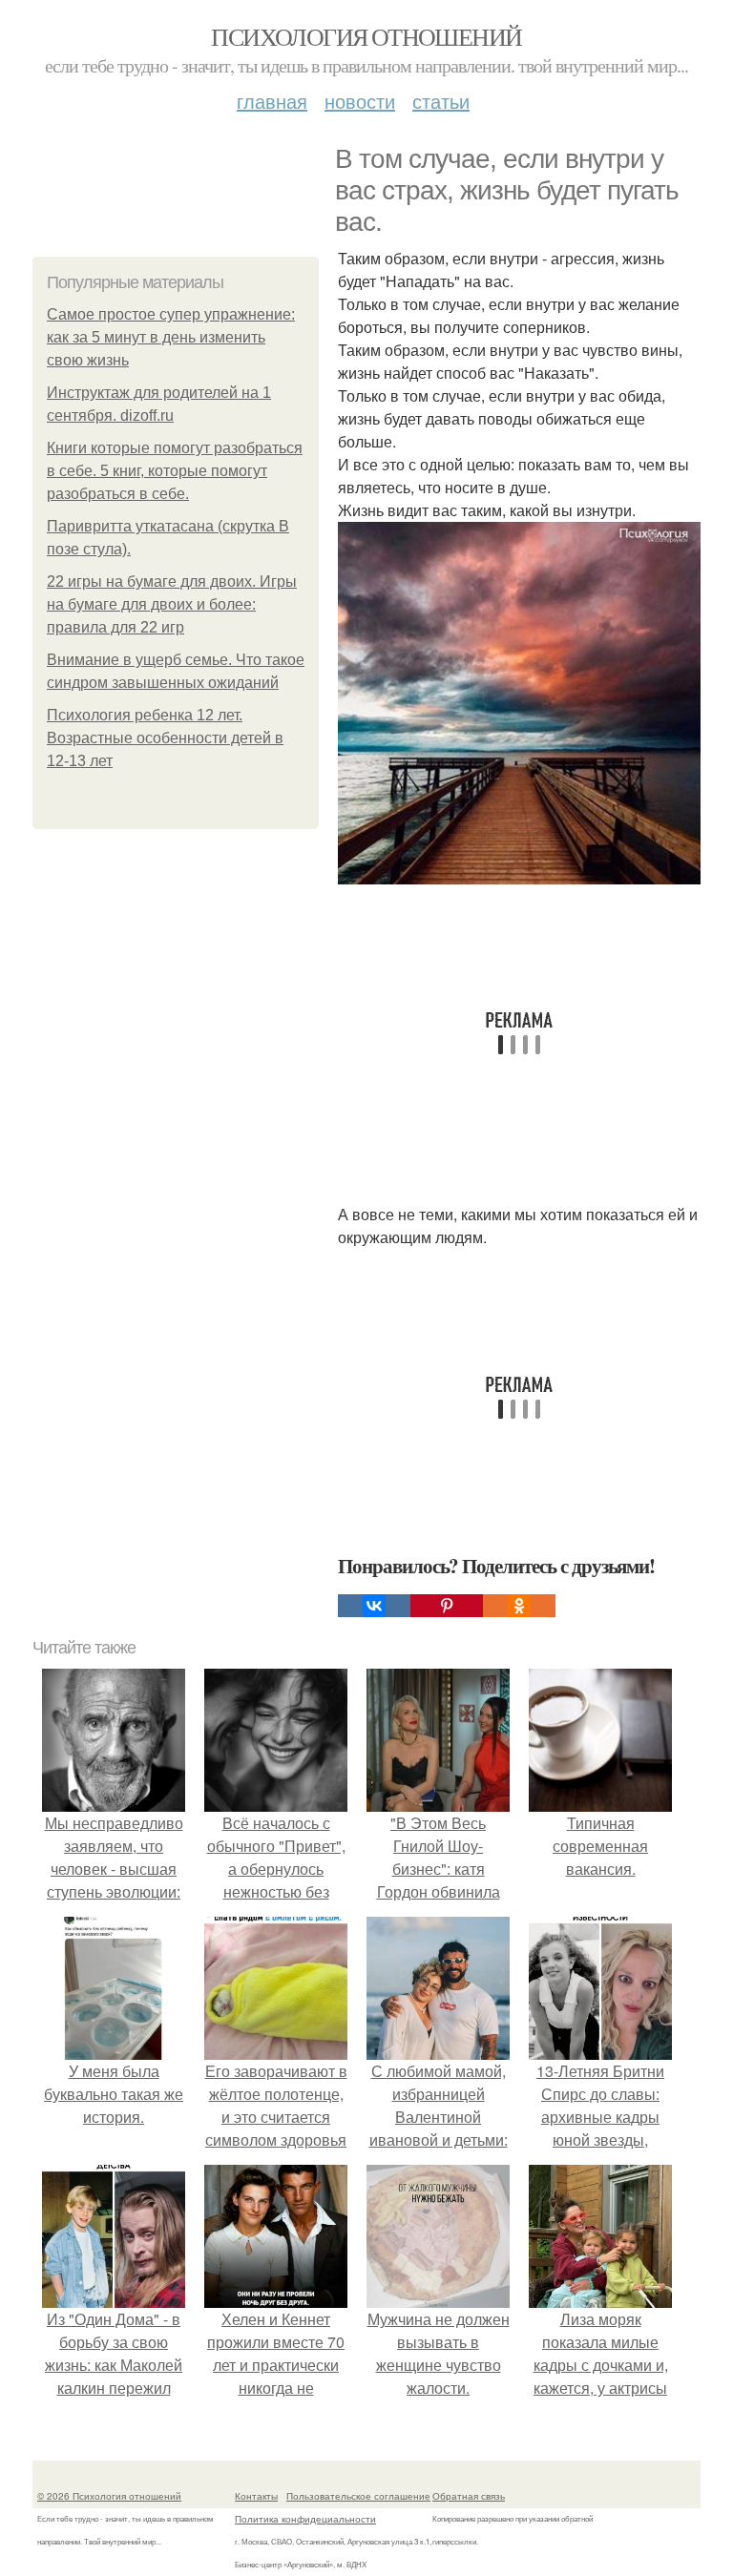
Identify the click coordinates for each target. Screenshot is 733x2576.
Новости (360, 101)
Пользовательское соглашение (358, 2496)
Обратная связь (469, 2496)
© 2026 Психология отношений (109, 2496)
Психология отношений (366, 36)
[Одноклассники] (519, 1606)
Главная (272, 101)
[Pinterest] (447, 1606)
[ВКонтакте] (374, 1606)
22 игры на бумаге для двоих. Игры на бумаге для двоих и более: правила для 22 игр (172, 604)
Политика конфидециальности (305, 2519)
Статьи (441, 101)
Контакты (256, 2496)
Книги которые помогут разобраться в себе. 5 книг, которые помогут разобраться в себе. (175, 471)
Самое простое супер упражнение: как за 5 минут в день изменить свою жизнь (171, 337)
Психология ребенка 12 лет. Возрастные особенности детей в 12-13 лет (165, 738)
